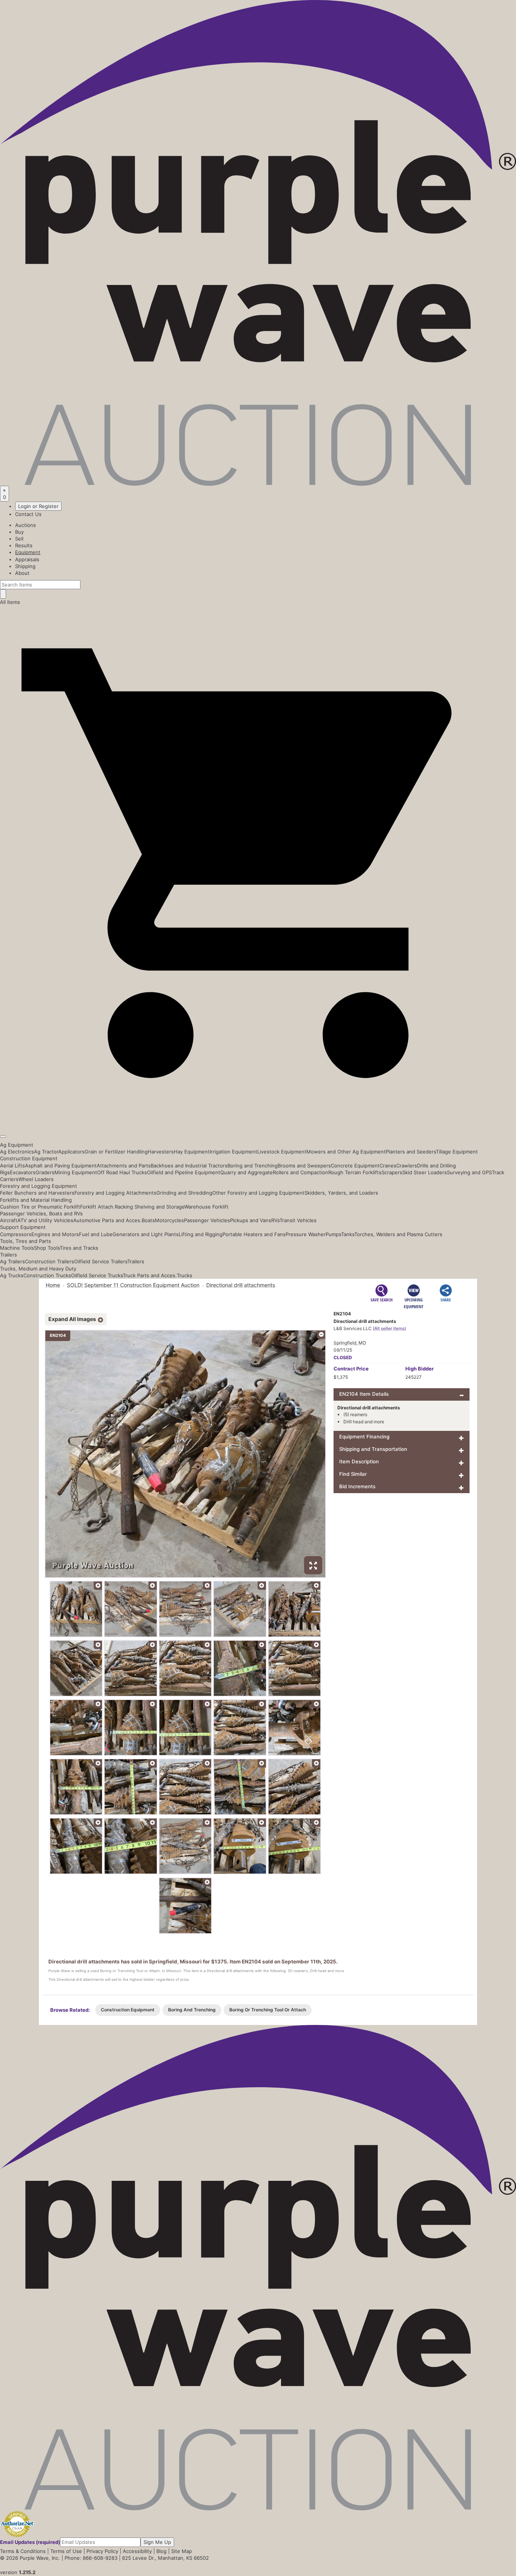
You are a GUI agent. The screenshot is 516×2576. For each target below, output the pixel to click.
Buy (19, 532)
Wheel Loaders (36, 1179)
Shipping (25, 566)
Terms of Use (66, 2551)
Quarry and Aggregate (246, 1172)
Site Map (182, 2551)
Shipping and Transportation (373, 1449)
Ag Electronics (17, 1152)
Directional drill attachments (241, 1285)
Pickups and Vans (251, 1220)
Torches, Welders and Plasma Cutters (398, 1234)
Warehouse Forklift (206, 1207)
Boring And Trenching (192, 2010)
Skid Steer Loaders (425, 1172)
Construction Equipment (29, 1158)
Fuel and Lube (96, 1234)
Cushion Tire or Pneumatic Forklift (40, 1207)
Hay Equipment (192, 1152)
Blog (161, 2551)
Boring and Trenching (253, 1166)
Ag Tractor (46, 1152)
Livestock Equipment (282, 1152)
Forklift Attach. (97, 1207)
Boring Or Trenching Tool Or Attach (268, 2010)
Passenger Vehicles (207, 1220)
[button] (258, 1119)
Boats (148, 1220)
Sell (19, 539)
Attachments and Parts (124, 1166)
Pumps (333, 1234)
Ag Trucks (12, 1275)
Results (24, 545)
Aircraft (9, 1220)
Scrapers (392, 1172)
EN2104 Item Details (364, 1394)
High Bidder (419, 1369)
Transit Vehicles (298, 1220)
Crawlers (407, 1166)
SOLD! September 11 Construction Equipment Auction (133, 1285)
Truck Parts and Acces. (150, 1275)
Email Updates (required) (30, 2542)
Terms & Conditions (23, 2551)
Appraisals (27, 559)
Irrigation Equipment (233, 1152)
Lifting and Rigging (201, 1234)
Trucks (185, 1275)
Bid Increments (357, 1486)
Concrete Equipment (355, 1166)
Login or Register (38, 506)
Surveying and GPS (469, 1172)
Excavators (23, 1172)
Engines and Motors (55, 1234)
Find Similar (353, 1474)
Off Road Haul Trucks (122, 1172)
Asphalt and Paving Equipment (61, 1166)
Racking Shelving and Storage (150, 1207)
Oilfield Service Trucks (97, 1275)
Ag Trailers (12, 1261)
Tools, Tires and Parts (25, 1241)
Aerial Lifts (12, 1166)
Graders (45, 1172)
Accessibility (137, 2551)
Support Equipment (23, 1227)
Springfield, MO (350, 1343)
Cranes (388, 1166)
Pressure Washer (306, 1234)
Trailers (8, 1255)
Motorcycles (169, 1220)
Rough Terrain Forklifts (355, 1172)
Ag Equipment (17, 1145)
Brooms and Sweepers (304, 1166)
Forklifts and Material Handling (36, 1200)
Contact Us (28, 514)
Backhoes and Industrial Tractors (189, 1166)
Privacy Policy (102, 2551)
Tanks (348, 1234)
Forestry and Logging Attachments (115, 1193)
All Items (10, 602)
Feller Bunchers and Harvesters (37, 1193)
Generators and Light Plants (146, 1234)
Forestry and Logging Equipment (39, 1186)
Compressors (16, 1234)
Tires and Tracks (79, 1248)
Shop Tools (47, 1248)
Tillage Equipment (457, 1152)
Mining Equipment (76, 1172)
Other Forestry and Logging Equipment (258, 1193)
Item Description (359, 1461)
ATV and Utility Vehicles (45, 1220)
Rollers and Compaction (300, 1172)
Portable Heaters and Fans (254, 1234)
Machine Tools (17, 1248)
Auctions (25, 525)
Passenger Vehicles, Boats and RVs (41, 1213)
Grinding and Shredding (184, 1193)
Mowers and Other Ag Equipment (346, 1152)
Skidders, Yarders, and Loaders (341, 1193)
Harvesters (161, 1152)
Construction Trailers (49, 1261)
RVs (275, 1220)
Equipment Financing (364, 1437)
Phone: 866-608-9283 (91, 2558)
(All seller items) (389, 1328)
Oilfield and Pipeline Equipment (184, 1172)
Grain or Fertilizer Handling (116, 1152)
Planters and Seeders (411, 1152)
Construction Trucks (47, 1275)
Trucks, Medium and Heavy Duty (38, 1269)
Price (351, 1369)
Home (53, 1285)
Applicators (71, 1152)
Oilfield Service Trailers (101, 1261)
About (22, 573)
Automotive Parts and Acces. (107, 1220)
